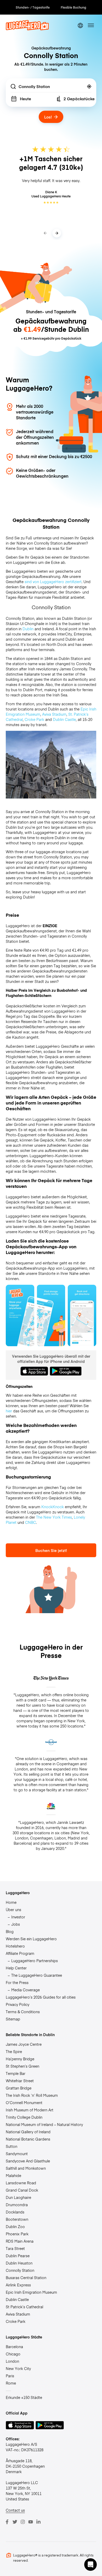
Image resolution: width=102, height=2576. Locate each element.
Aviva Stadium (54, 714)
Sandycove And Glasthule (28, 2161)
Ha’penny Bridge (20, 2059)
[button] (90, 2565)
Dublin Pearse (18, 2256)
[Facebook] (7, 2522)
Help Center (16, 1968)
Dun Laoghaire (18, 2197)
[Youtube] (31, 2522)
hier (9, 1411)
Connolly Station (20, 2270)
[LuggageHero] (27, 29)
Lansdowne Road (21, 2183)
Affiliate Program (20, 1953)
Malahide (13, 2175)
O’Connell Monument (24, 2103)
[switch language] (80, 25)
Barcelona (14, 2347)
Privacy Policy (18, 2004)
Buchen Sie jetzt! (51, 1550)
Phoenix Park (17, 2234)
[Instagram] (23, 2522)
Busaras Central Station (26, 2278)
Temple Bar (16, 2073)
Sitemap (13, 2019)
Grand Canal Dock (22, 2190)
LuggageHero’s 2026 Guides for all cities (41, 1997)
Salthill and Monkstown (26, 2168)
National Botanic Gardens (28, 2139)
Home (11, 1902)
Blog (10, 1931)
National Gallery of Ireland (28, 2132)
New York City (18, 2368)
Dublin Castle (64, 719)
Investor (18, 1917)
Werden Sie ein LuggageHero (31, 1939)
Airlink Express (18, 2285)
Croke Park (34, 719)
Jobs (16, 1924)
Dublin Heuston (19, 2263)
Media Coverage (25, 1990)
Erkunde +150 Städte (24, 2397)
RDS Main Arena (20, 2241)
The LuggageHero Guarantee (37, 1975)
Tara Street (15, 2248)
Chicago (13, 2354)
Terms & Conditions (23, 2012)
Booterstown (17, 2219)
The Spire (14, 2051)
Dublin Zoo (15, 2226)
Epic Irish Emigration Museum (31, 2292)
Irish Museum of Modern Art (30, 2110)
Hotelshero (15, 1946)
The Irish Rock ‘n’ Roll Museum (32, 2095)
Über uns (13, 1910)
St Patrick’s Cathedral (24, 2307)
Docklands (15, 2212)
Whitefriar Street (20, 2081)
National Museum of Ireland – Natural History (44, 2124)
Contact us (15, 2510)
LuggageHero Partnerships (35, 1961)
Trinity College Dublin (24, 2117)
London (12, 2361)
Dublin (28, 629)
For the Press (17, 1982)
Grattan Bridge (19, 2088)
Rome (11, 2383)
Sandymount (17, 2154)
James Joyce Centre (24, 2044)
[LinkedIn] (38, 2522)
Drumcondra (17, 2205)
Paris (10, 2376)
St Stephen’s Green (22, 2066)
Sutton (12, 2146)
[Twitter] (15, 2522)
